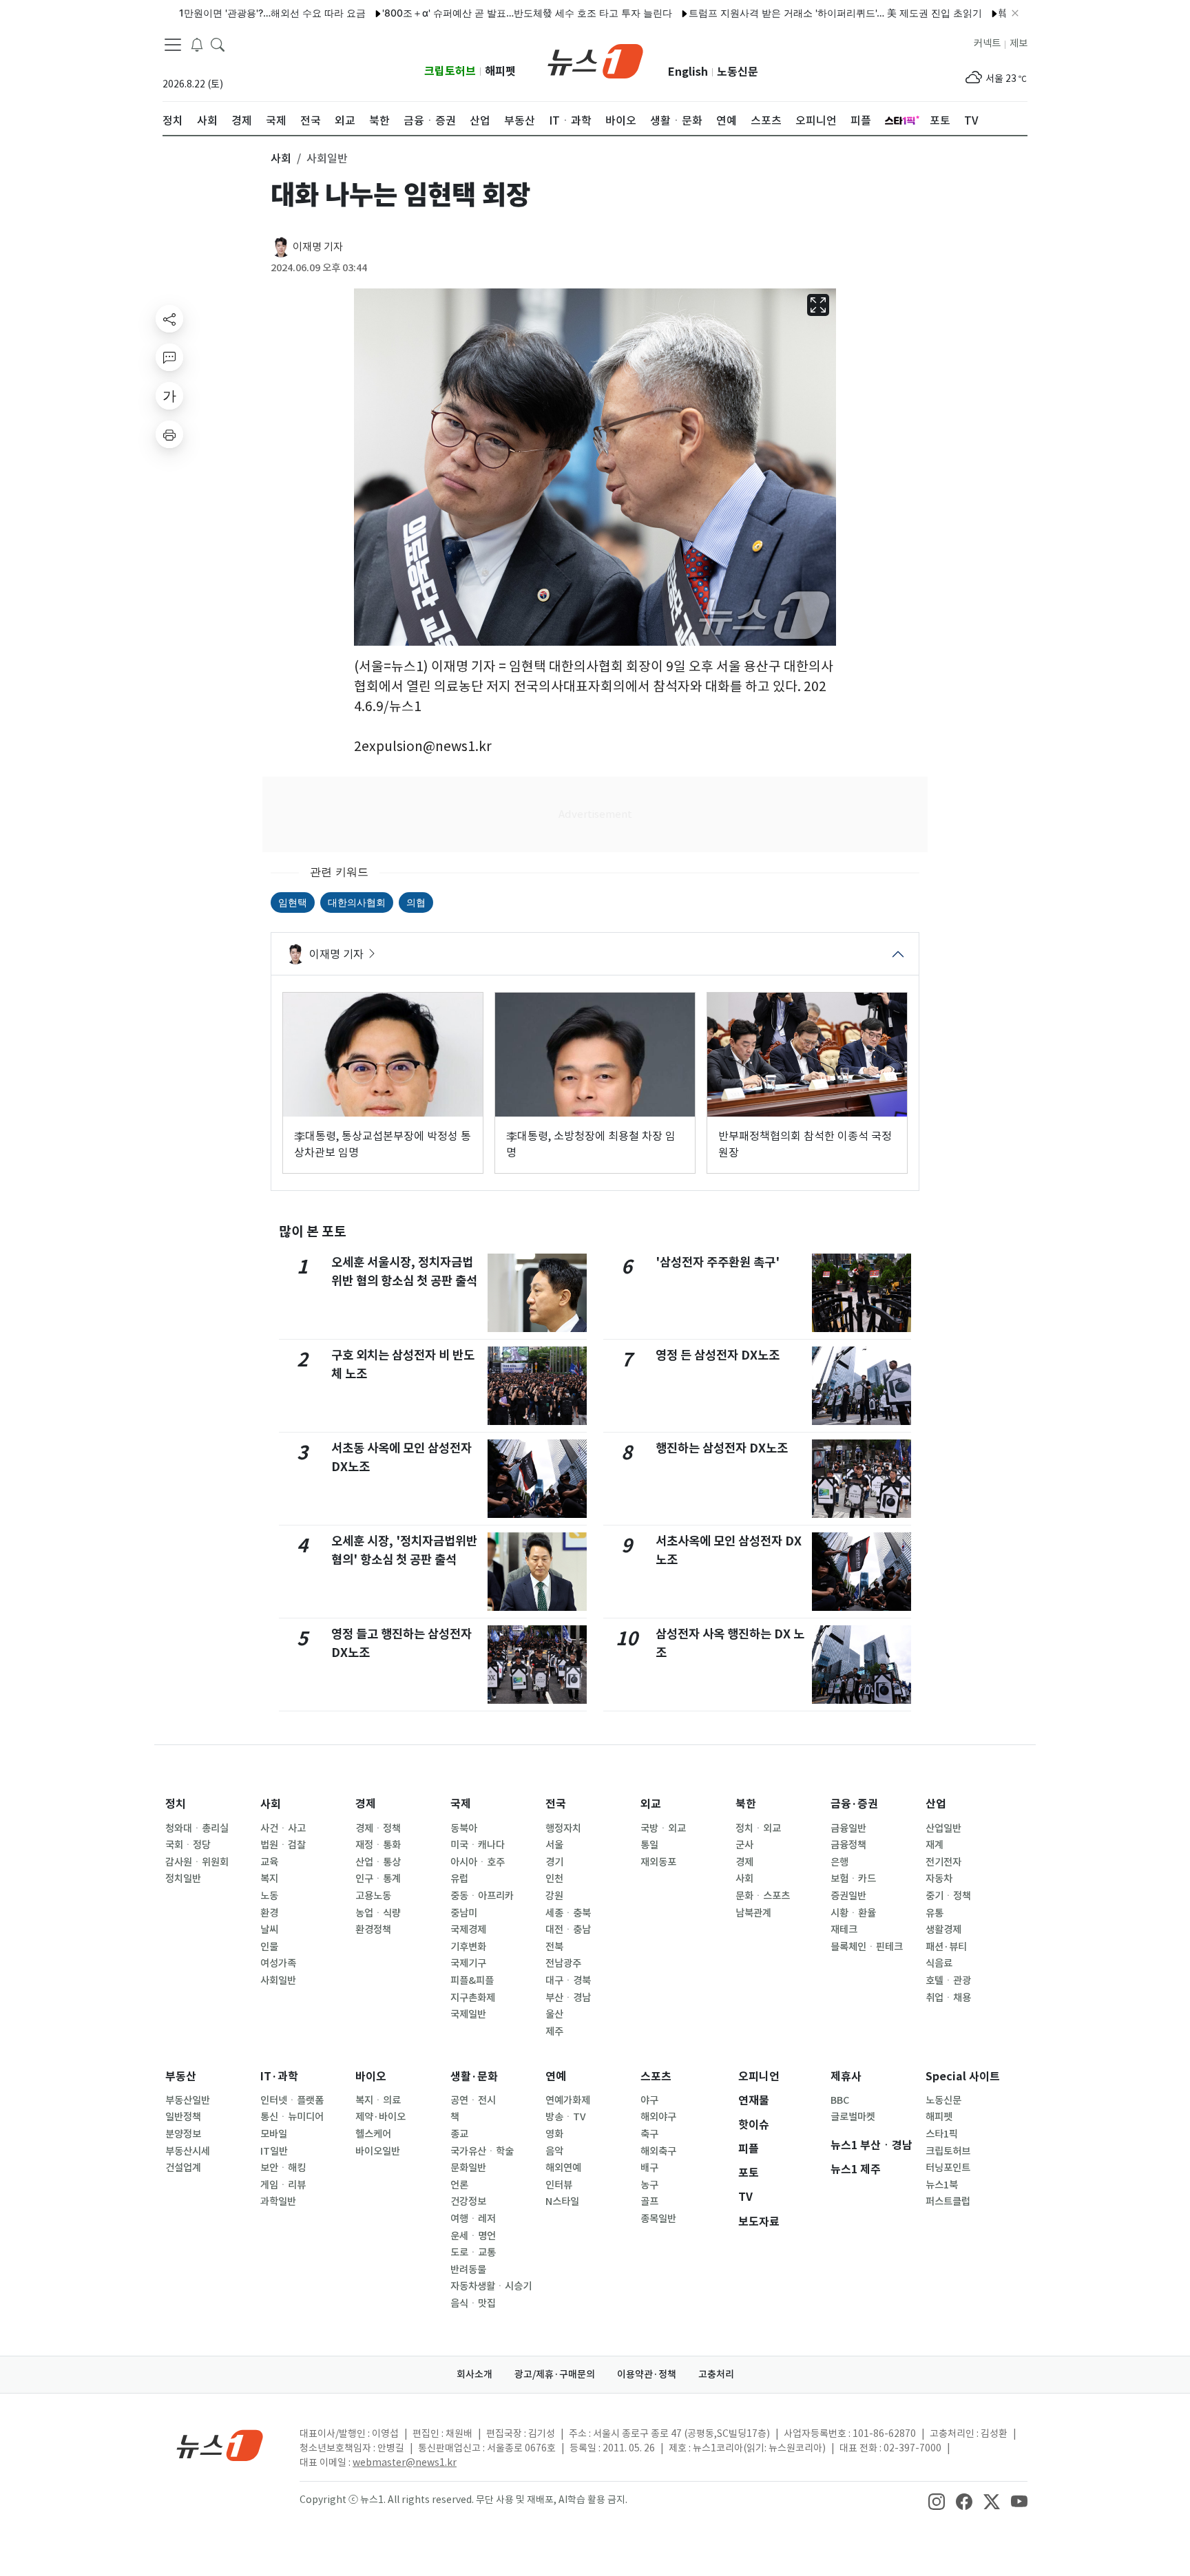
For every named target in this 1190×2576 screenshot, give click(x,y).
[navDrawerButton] (173, 45)
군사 (744, 1845)
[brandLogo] (595, 60)
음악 (554, 2151)
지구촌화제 (473, 1998)
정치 (176, 1804)
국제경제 (468, 1930)
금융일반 (848, 1828)
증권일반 (848, 1896)
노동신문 (738, 72)
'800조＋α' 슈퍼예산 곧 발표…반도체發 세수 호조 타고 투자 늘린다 (476, 13)
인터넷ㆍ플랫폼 (292, 2100)
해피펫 (500, 71)
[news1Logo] (220, 2445)
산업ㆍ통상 (378, 1862)
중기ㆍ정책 (948, 1896)
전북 (554, 1947)
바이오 (371, 2077)
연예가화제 (568, 2100)
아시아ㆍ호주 (478, 1862)
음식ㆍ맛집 (473, 2303)
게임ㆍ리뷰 (283, 2185)
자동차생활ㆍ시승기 (491, 2286)
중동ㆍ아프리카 (482, 1896)
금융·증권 (854, 1804)
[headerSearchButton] (218, 44)
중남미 (464, 1913)
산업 (936, 1804)
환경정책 (373, 1930)
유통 (935, 1913)
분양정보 (183, 2134)
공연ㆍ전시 (473, 2100)
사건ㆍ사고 (283, 1828)
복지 (269, 1879)
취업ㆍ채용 (948, 1998)
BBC (840, 2100)
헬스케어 (373, 2134)
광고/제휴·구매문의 (555, 2374)
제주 (554, 2031)
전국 (556, 1804)
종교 (459, 2134)
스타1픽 (942, 2134)
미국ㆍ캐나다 (478, 1845)
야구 (649, 2100)
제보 (1019, 43)
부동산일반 (188, 2100)
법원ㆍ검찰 (283, 1845)
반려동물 (468, 2270)
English (688, 72)
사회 (271, 1804)
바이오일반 (378, 2151)
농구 (649, 2185)
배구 (649, 2168)
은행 (839, 1862)
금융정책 (848, 1845)
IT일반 (274, 2151)
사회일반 (278, 1981)
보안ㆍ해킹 (283, 2168)
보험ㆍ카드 (853, 1879)
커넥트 (987, 43)
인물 (269, 1947)
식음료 (939, 1963)
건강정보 (468, 2202)
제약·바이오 (380, 2117)
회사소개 (474, 2374)
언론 (459, 2185)
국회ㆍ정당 (188, 1845)
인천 (554, 1879)
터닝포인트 (948, 2168)
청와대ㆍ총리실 (197, 1828)
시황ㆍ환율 (853, 1913)
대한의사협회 (357, 902)
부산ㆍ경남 (568, 1998)
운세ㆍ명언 (473, 2236)
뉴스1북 (942, 2185)
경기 (554, 1862)
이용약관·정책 (647, 2374)
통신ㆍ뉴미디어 (292, 2117)
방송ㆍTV (566, 2117)
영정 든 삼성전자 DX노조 (718, 1355)
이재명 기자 (318, 247)
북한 (746, 1804)
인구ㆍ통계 (378, 1879)
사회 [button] (281, 158)
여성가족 (278, 1963)
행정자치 (563, 1828)
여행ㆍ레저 (473, 2219)
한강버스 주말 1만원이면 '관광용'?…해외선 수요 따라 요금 (189, 13)
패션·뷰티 (946, 1947)
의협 (416, 902)
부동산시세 (188, 2151)
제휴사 (846, 2077)
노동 (269, 1896)
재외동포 (658, 1862)
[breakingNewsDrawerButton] (197, 44)
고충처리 (716, 2374)
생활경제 (943, 1930)
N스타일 (562, 2202)
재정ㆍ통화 (378, 1845)
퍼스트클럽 (948, 2202)
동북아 (464, 1828)
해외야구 (658, 2117)
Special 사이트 (963, 2077)
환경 (269, 1913)
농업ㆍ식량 (378, 1913)
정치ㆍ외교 (758, 1828)
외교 (651, 1804)
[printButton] (169, 434)
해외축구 (658, 2151)
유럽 (459, 1879)
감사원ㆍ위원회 (197, 1862)
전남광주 (563, 1963)
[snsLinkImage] (937, 2501)
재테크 (844, 1930)
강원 (554, 1896)
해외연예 (563, 2168)
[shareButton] (169, 319)
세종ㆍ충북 (568, 1913)
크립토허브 (450, 71)
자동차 (939, 1879)
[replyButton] (169, 357)
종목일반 (658, 2219)
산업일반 (943, 1828)
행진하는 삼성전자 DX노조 (722, 1448)
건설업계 (183, 2168)
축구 (649, 2134)
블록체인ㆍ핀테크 (867, 1947)
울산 (554, 2014)
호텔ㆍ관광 (948, 1981)
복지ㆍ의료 (378, 2100)
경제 (366, 1804)
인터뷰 (559, 2185)
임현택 (293, 902)
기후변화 (468, 1947)
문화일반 (468, 2168)
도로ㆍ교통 (473, 2252)
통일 (649, 1845)
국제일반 (468, 2014)
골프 (649, 2202)
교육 (269, 1862)
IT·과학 (279, 2077)
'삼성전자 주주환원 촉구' (718, 1262)
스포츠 (656, 2077)
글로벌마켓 (853, 2117)
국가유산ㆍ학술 (482, 2151)
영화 (554, 2134)
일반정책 (183, 2117)
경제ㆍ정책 (378, 1828)
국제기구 (468, 1963)
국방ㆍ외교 (663, 1828)
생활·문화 (474, 2077)
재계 (935, 1845)
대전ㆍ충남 (568, 1930)
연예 (556, 2077)
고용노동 (373, 1896)
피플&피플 (472, 1981)
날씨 (269, 1930)
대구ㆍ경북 (568, 1981)
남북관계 (753, 1913)
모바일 (274, 2134)
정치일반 (183, 1879)
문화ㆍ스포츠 (763, 1896)
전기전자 (943, 1862)
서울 (554, 1845)
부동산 (181, 2077)
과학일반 (278, 2202)
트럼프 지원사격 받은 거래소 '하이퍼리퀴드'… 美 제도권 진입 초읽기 (784, 13)
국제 (461, 1804)
